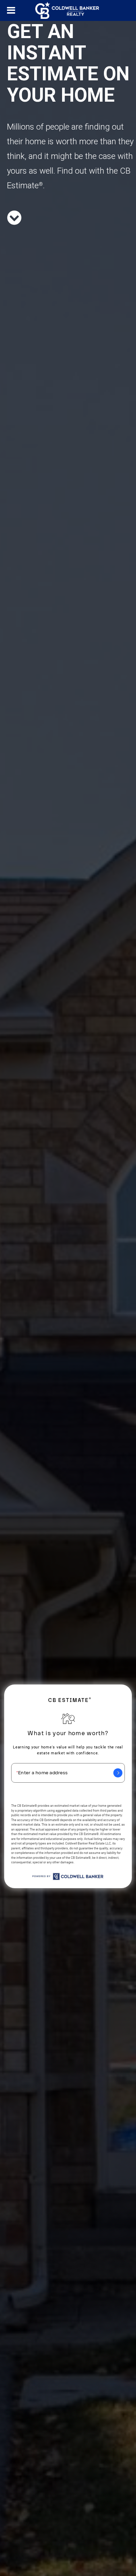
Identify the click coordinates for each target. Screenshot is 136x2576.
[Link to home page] (68, 10)
